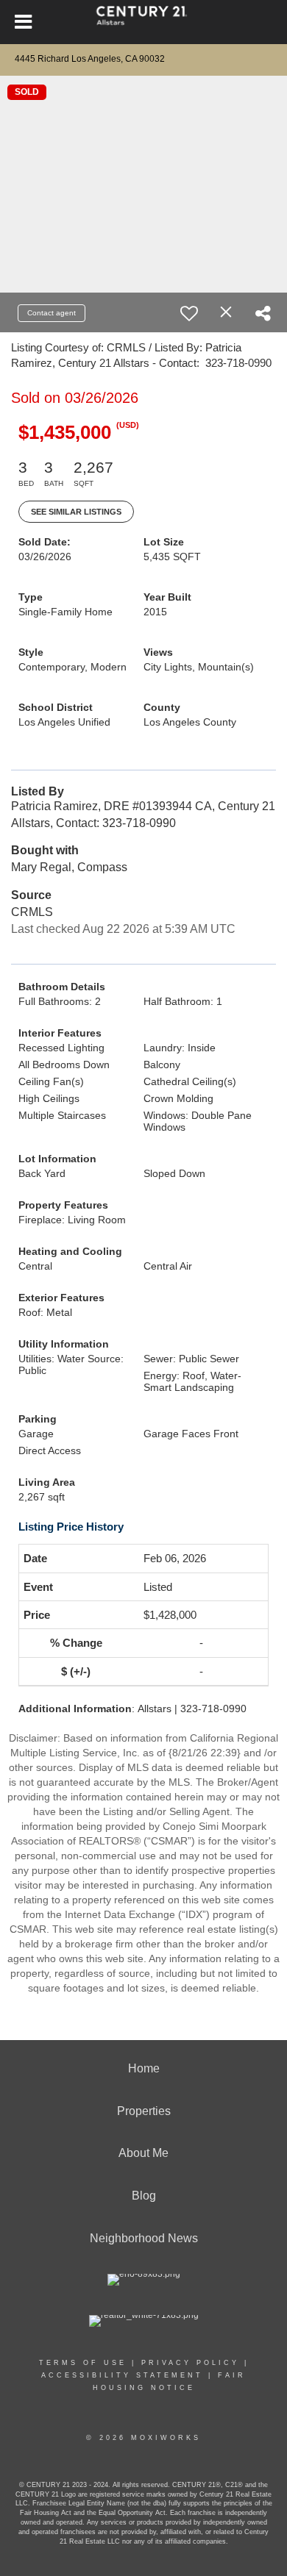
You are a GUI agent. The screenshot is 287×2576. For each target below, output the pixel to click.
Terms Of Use (83, 2363)
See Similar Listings (76, 512)
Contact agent (52, 313)
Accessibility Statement (122, 2375)
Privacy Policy (190, 2363)
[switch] (189, 313)
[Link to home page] (144, 22)
